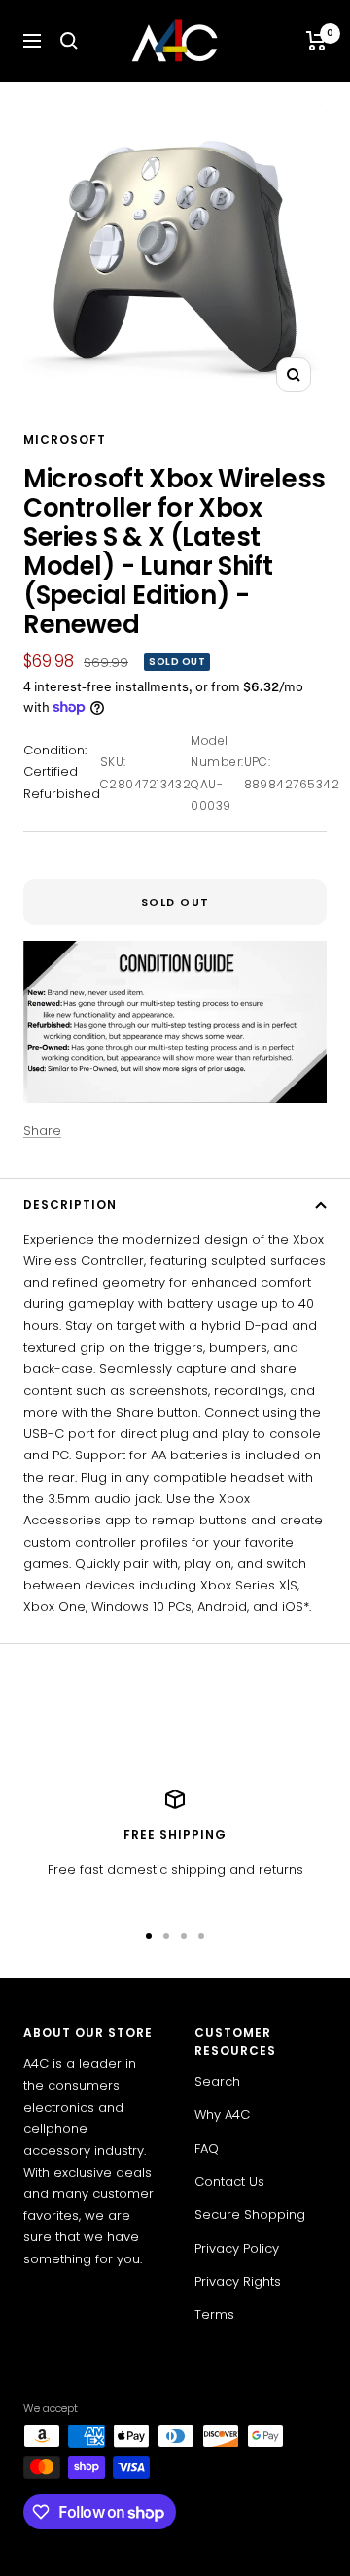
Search (217, 2081)
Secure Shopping (250, 2214)
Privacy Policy (237, 2248)
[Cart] (316, 41)
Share (42, 1131)
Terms (214, 2314)
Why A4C (222, 2114)
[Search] (69, 41)
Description (70, 1204)
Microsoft (65, 439)
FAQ (207, 2148)
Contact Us (229, 2181)
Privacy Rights (238, 2281)
